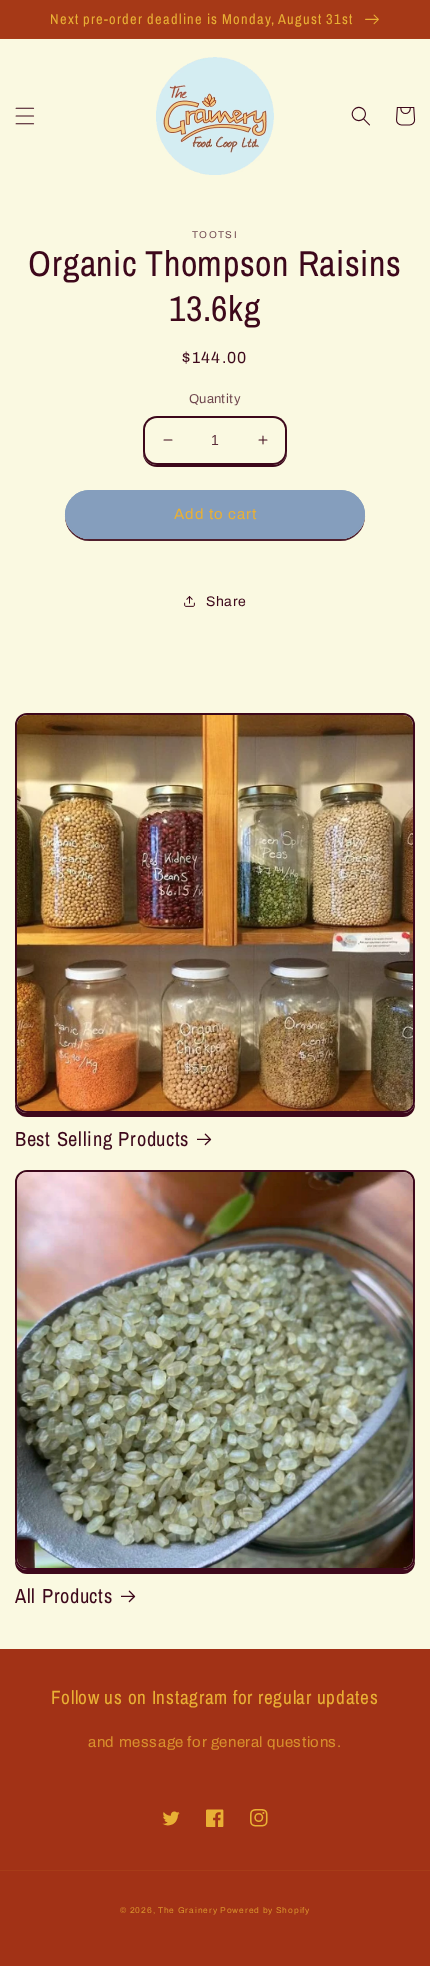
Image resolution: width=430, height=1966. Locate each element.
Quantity (215, 399)
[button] (25, 116)
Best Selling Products (102, 1139)
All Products (64, 1596)
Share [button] (226, 601)
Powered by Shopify (265, 1910)
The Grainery (189, 1910)
